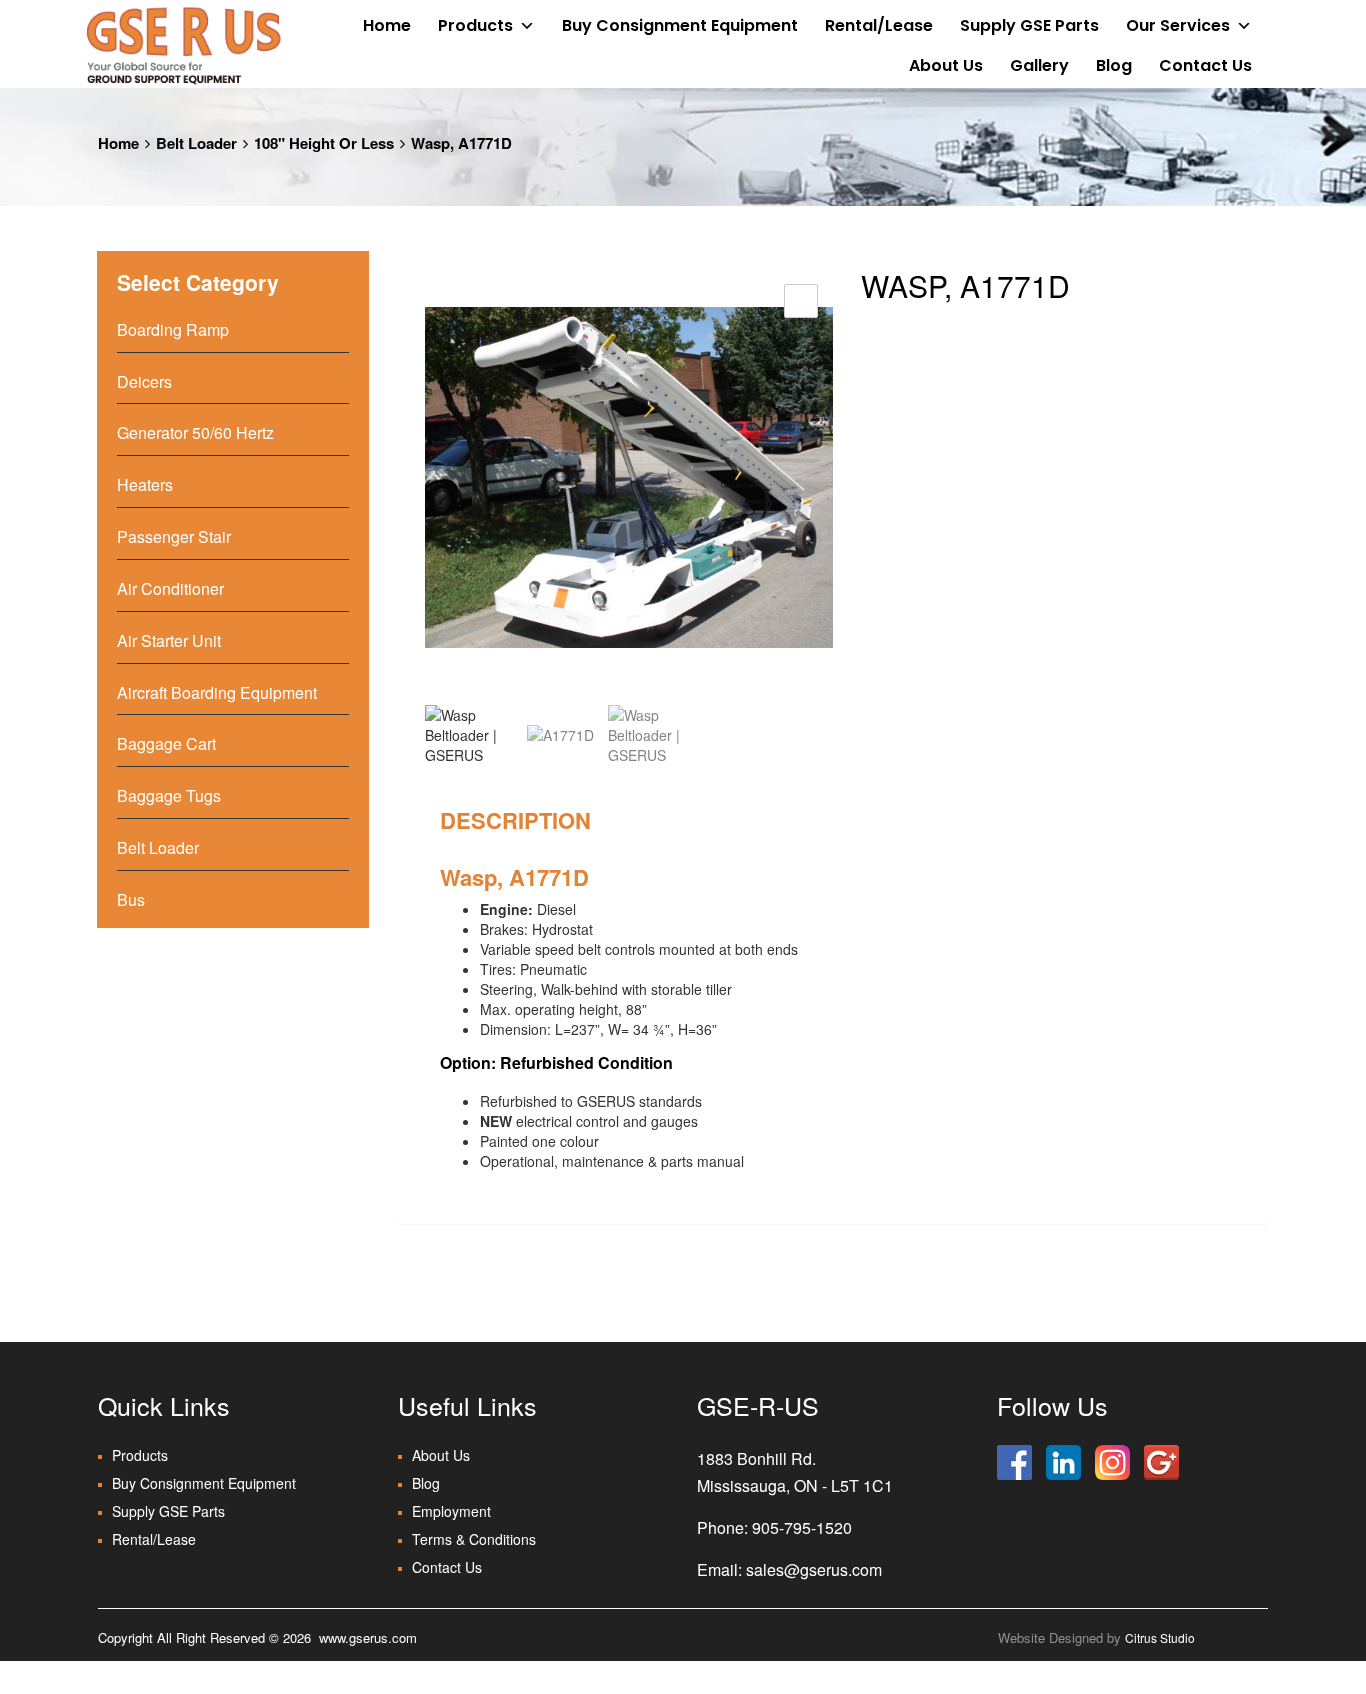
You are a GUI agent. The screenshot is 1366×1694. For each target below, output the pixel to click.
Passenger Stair (174, 536)
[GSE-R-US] (183, 45)
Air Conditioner (170, 588)
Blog (1114, 65)
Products (475, 25)
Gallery (1039, 65)
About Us (946, 65)
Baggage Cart (166, 743)
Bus (131, 899)
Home (387, 25)
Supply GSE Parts (1029, 25)
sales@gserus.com (814, 1569)
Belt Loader (196, 143)
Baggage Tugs (169, 795)
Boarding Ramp (173, 329)
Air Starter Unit (169, 640)
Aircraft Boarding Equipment (217, 692)
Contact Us (1205, 65)
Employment (451, 1511)
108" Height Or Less (324, 143)
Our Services (1178, 25)
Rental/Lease (879, 25)
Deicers (144, 381)
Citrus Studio (1160, 1637)
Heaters (145, 484)
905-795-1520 (802, 1527)
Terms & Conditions (474, 1539)
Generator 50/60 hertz (195, 432)
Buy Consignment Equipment (680, 25)
